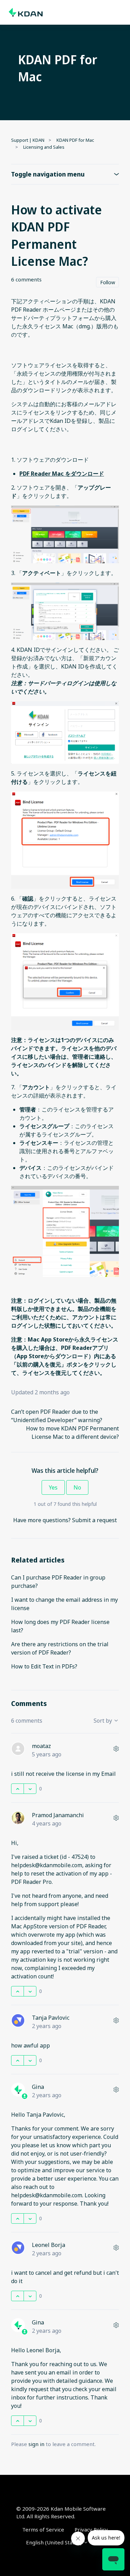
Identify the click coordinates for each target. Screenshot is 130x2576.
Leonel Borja (49, 2245)
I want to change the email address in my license (64, 1604)
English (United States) (55, 2542)
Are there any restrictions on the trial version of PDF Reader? (60, 1648)
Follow (108, 282)
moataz (41, 1746)
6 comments (26, 279)
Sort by (103, 1721)
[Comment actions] (116, 1749)
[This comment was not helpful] (30, 1789)
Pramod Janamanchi (58, 1815)
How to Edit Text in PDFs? (44, 1666)
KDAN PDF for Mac (75, 140)
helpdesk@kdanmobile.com (47, 1865)
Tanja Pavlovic (51, 2018)
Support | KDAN (28, 140)
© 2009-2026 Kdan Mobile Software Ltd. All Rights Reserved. (61, 2513)
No (77, 1487)
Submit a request (94, 1520)
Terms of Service (43, 2529)
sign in (36, 2444)
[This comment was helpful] (18, 1789)
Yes (53, 1487)
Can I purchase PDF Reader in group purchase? (58, 1582)
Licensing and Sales (44, 147)
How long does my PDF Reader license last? (60, 1626)
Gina (38, 2087)
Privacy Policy (91, 2529)
